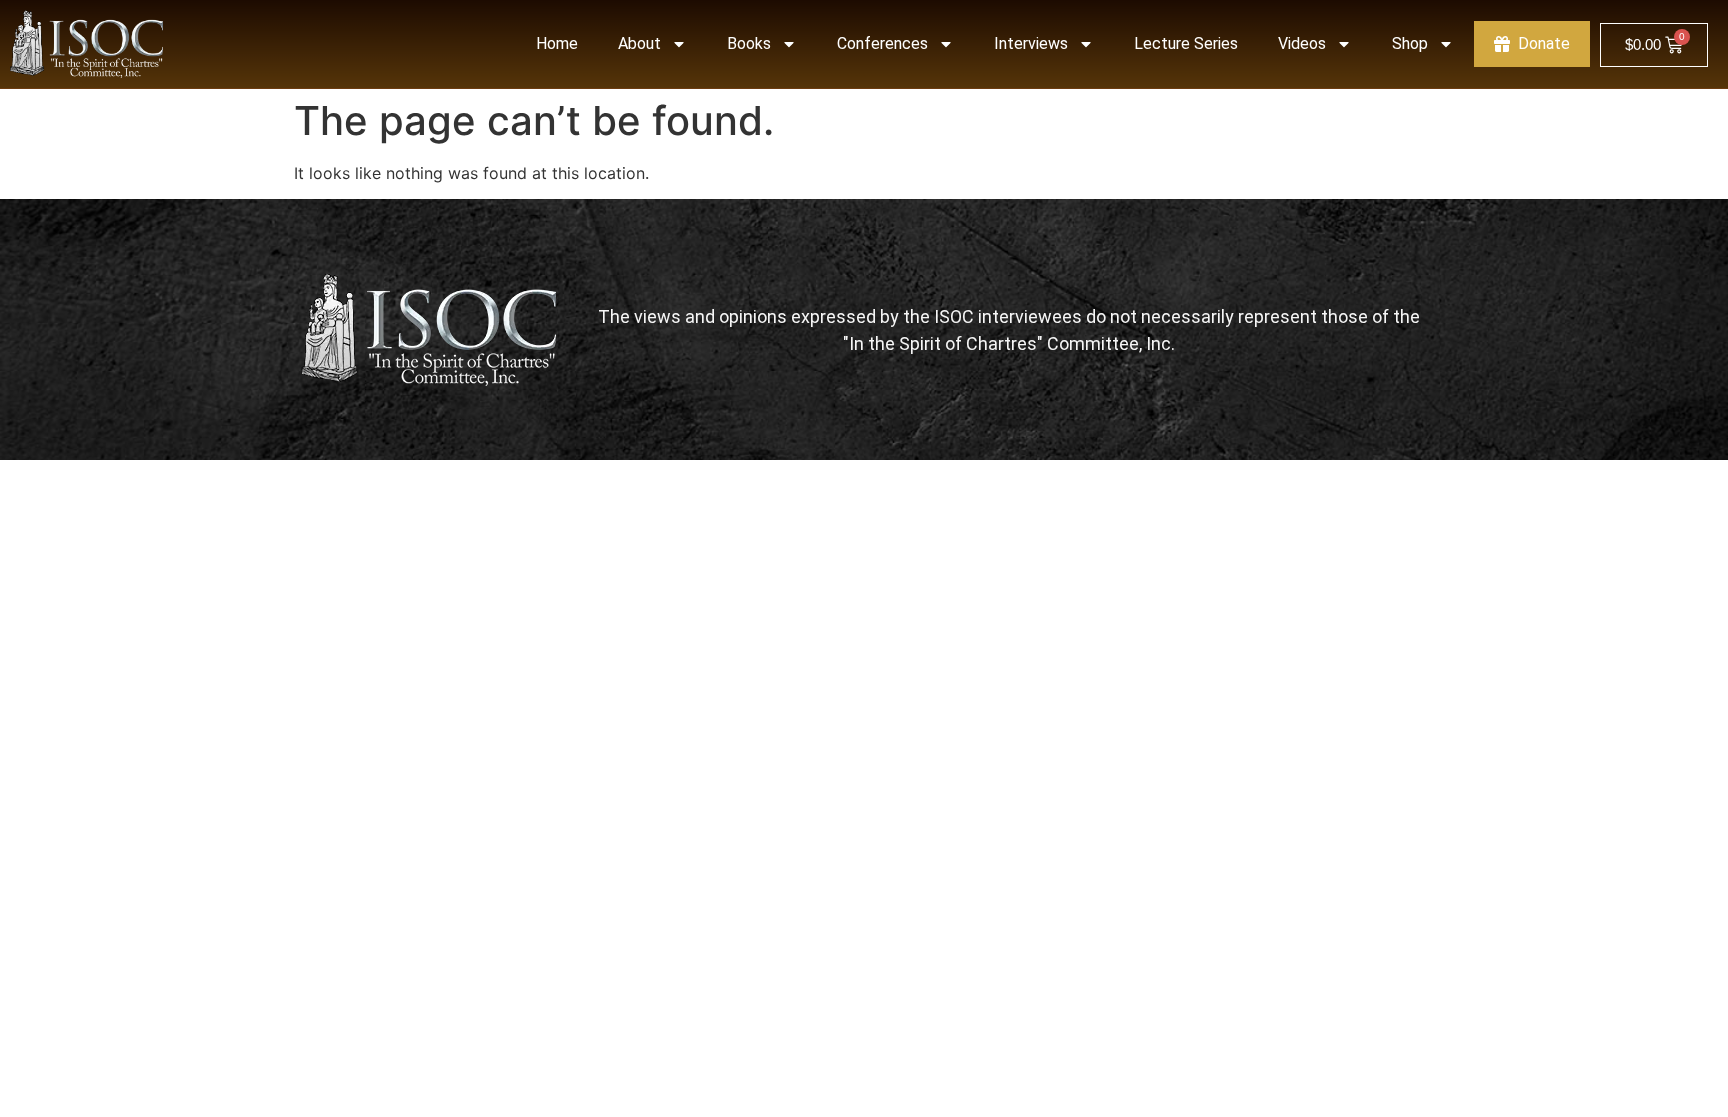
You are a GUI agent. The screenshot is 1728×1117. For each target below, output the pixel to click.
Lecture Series (1186, 43)
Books (749, 43)
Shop (1410, 43)
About (639, 43)
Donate (1544, 43)
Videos (1302, 43)
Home (557, 43)
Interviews (1031, 43)
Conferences (882, 43)
